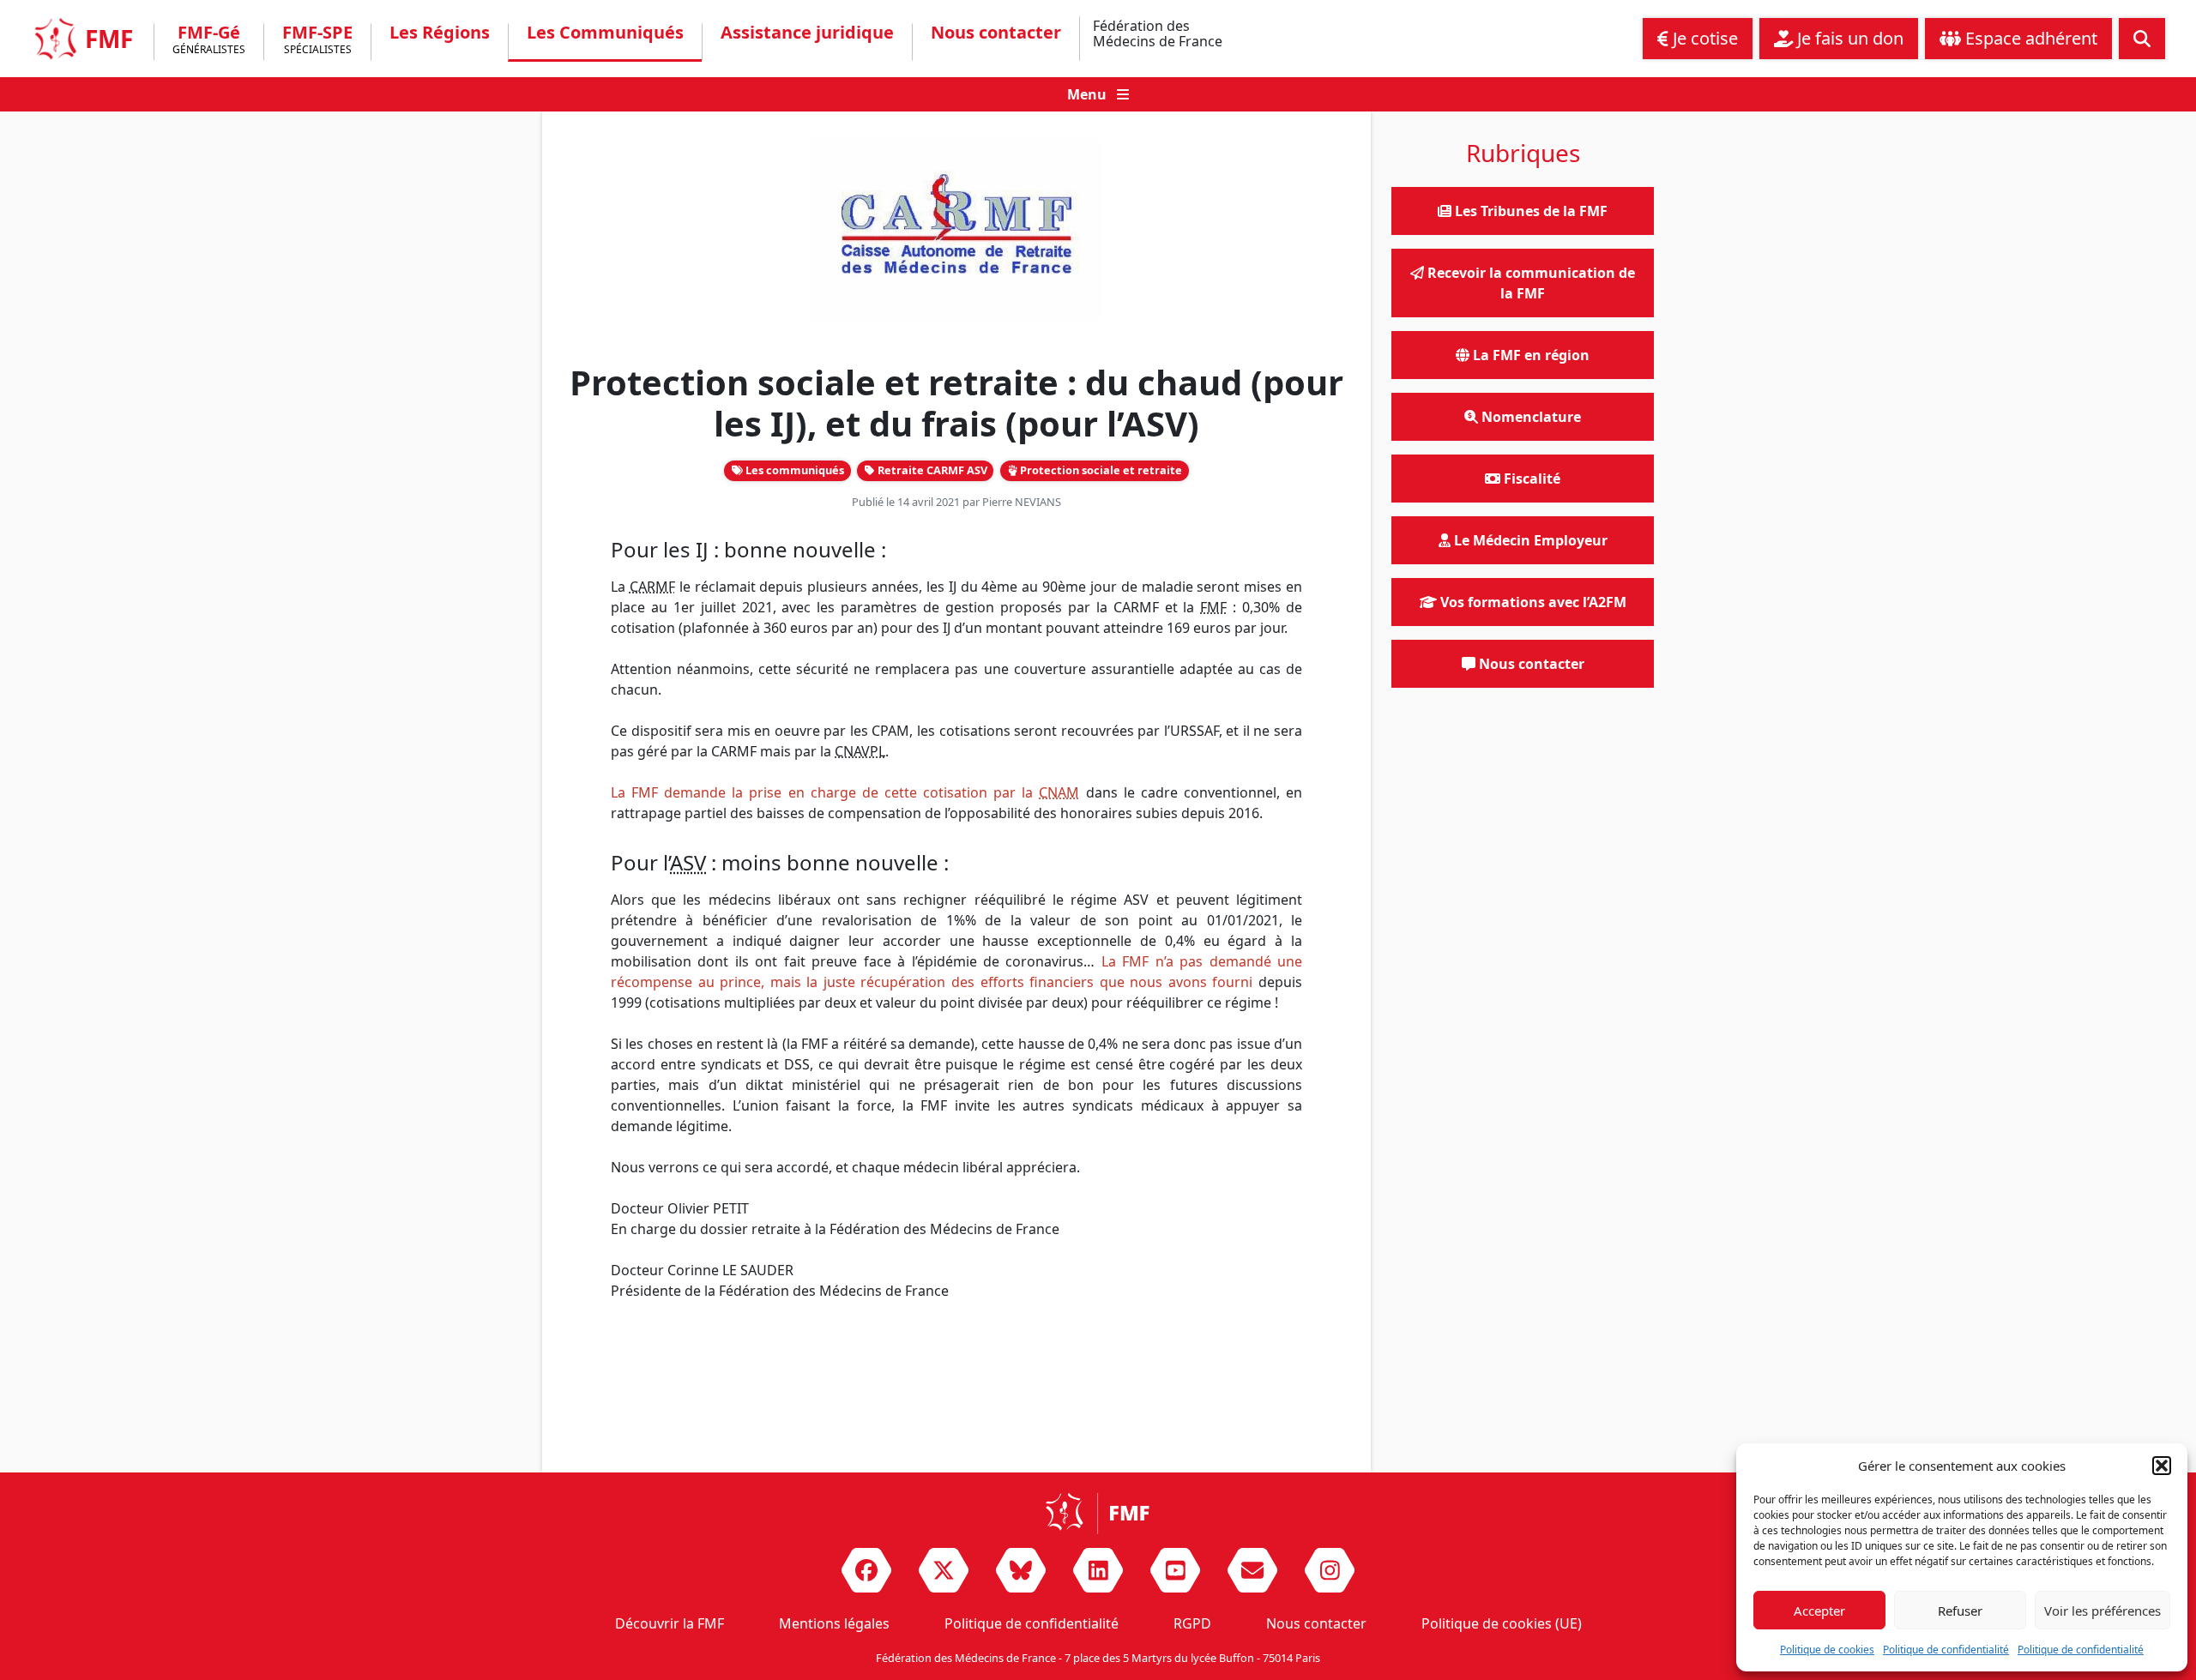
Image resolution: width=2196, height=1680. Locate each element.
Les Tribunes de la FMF (1529, 211)
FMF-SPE (317, 41)
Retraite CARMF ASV (931, 470)
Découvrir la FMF (670, 1623)
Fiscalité (1530, 479)
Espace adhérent (2029, 38)
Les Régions (440, 33)
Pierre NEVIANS (1022, 502)
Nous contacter (996, 33)
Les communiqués (793, 470)
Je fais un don (1848, 38)
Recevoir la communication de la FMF (1529, 283)
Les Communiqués (605, 33)
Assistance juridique (807, 33)
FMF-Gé (209, 41)
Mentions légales (834, 1623)
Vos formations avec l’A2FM (1532, 602)
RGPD (1192, 1623)
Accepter (1819, 1611)
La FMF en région (1529, 355)
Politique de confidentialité (1946, 1650)
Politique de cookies (1827, 1650)
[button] (2162, 1466)
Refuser (1960, 1611)
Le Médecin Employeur (1529, 540)
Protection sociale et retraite (1100, 470)
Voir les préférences (2102, 1611)
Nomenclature (1529, 417)
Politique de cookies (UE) (1502, 1623)
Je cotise (1703, 38)
